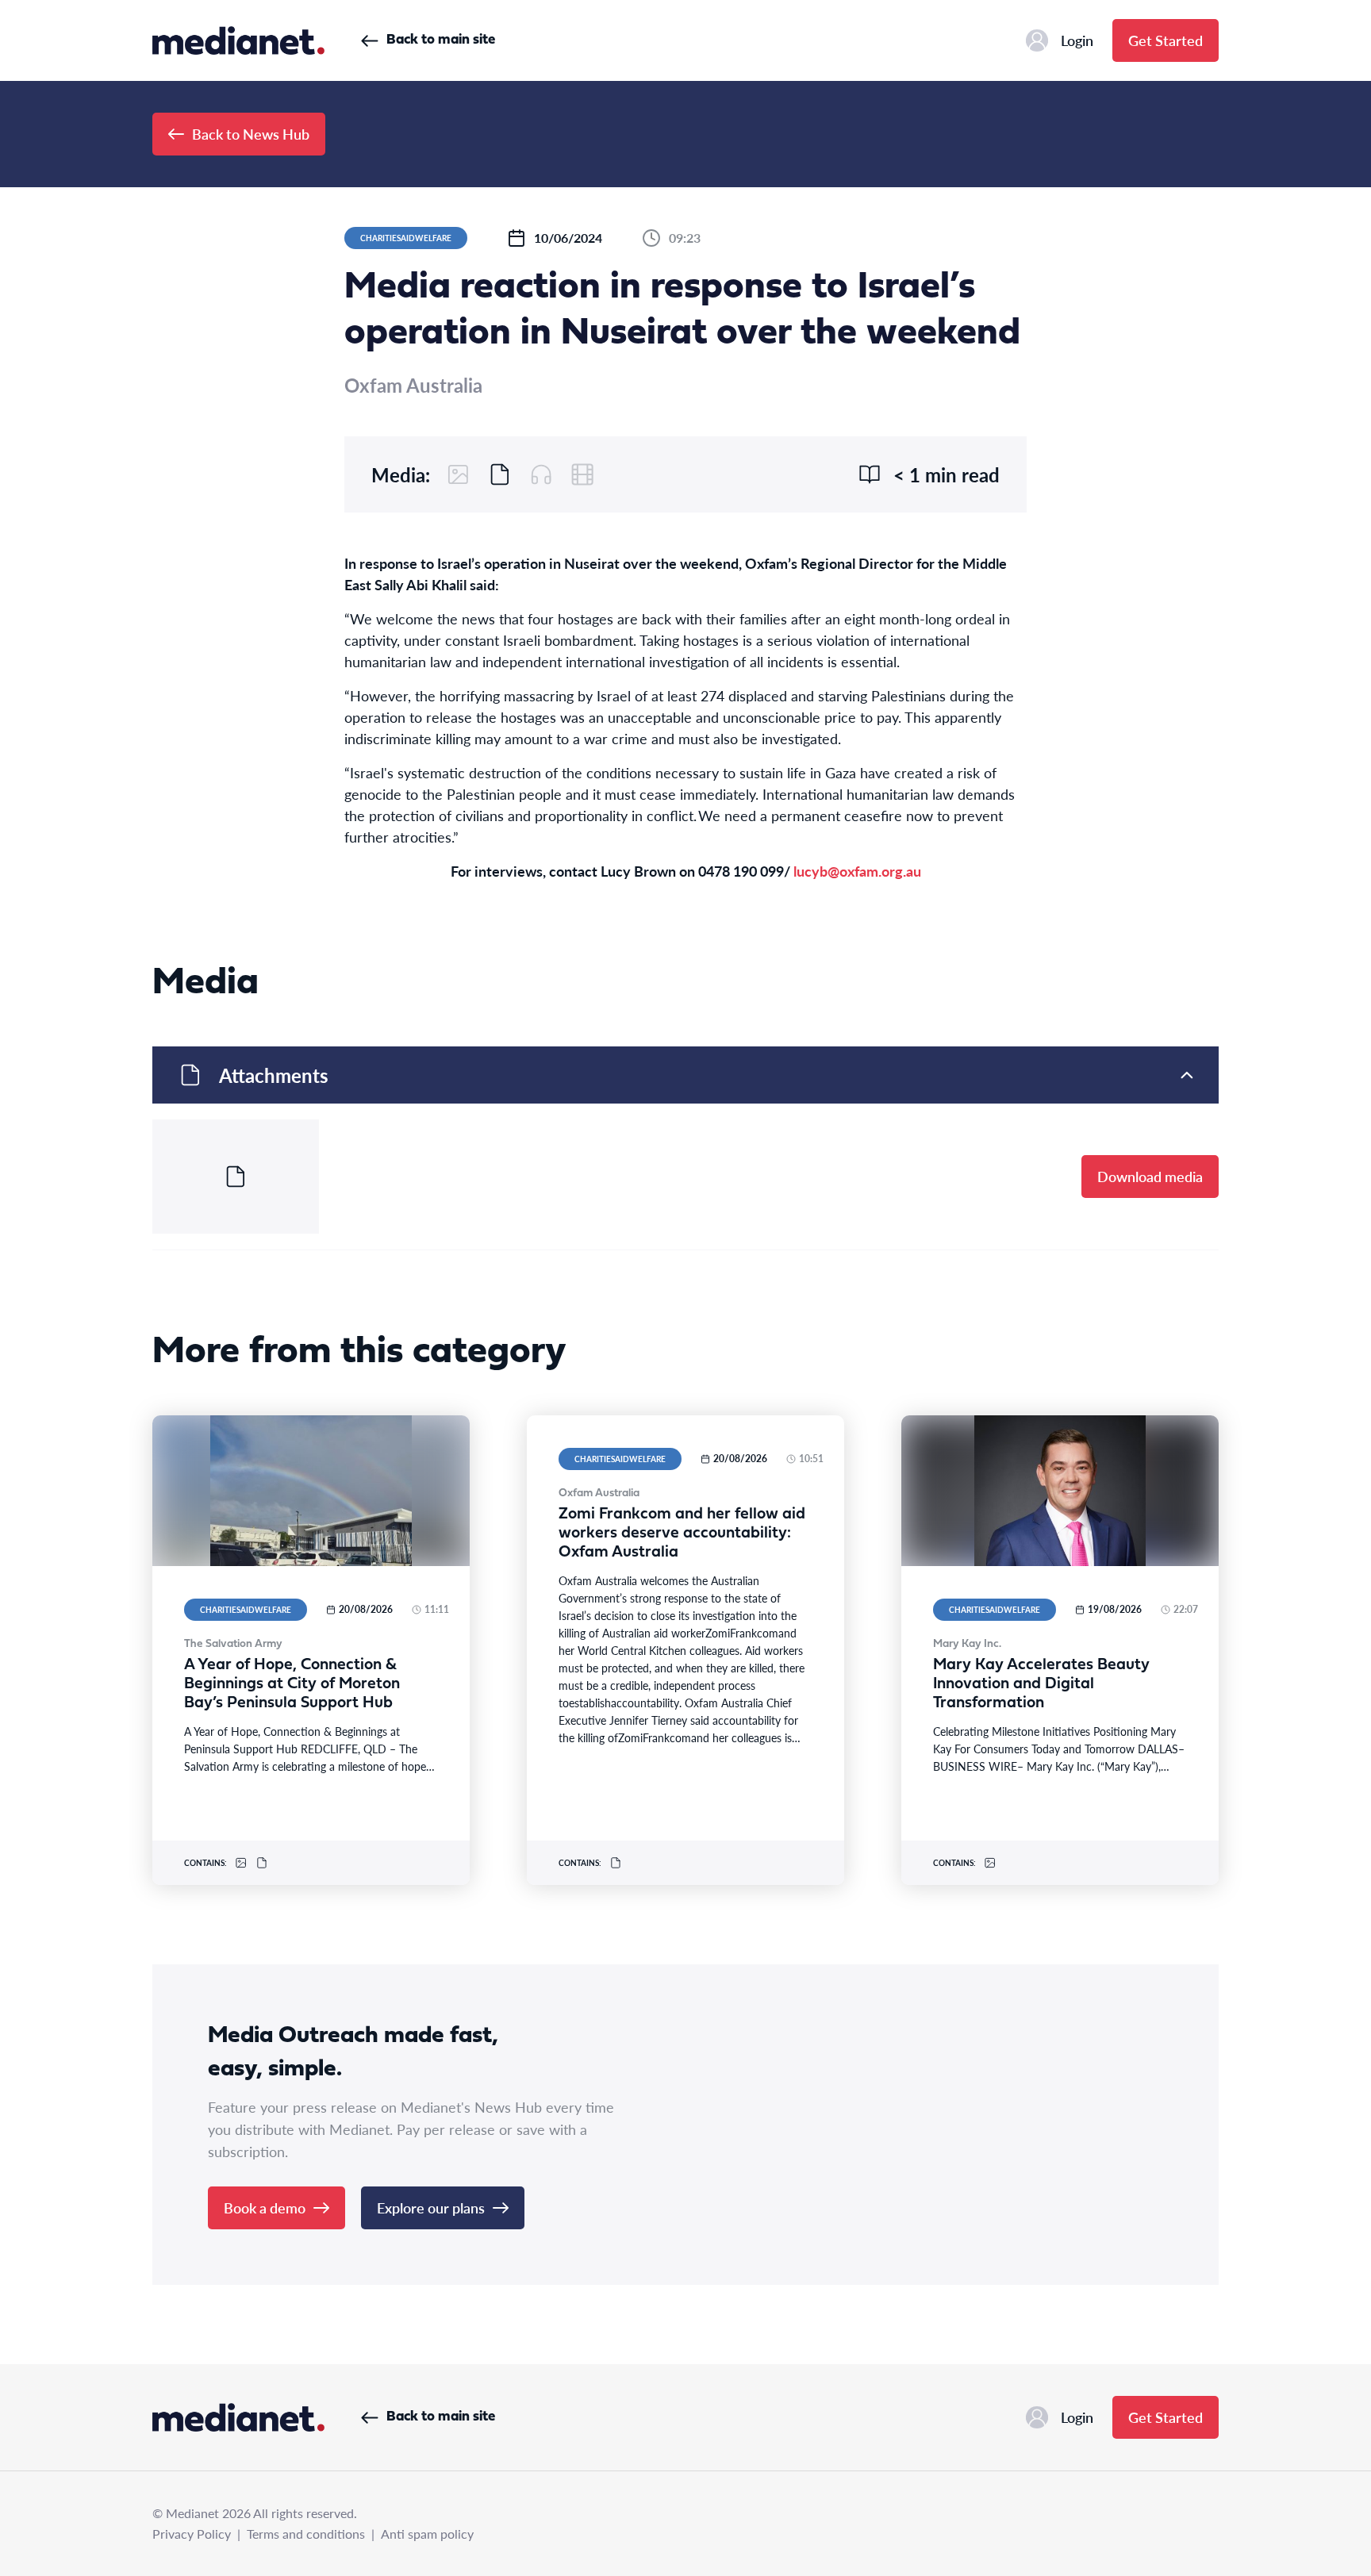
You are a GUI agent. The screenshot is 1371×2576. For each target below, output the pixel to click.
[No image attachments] (459, 474)
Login (1077, 40)
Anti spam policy (427, 2534)
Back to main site (441, 40)
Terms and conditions (306, 2534)
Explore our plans (431, 2207)
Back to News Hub (251, 134)
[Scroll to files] (500, 474)
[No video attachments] (582, 474)
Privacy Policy (192, 2534)
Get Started (1166, 40)
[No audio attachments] (541, 474)
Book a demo (265, 2207)
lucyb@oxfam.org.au (857, 871)
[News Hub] (238, 40)
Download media (1150, 1176)
